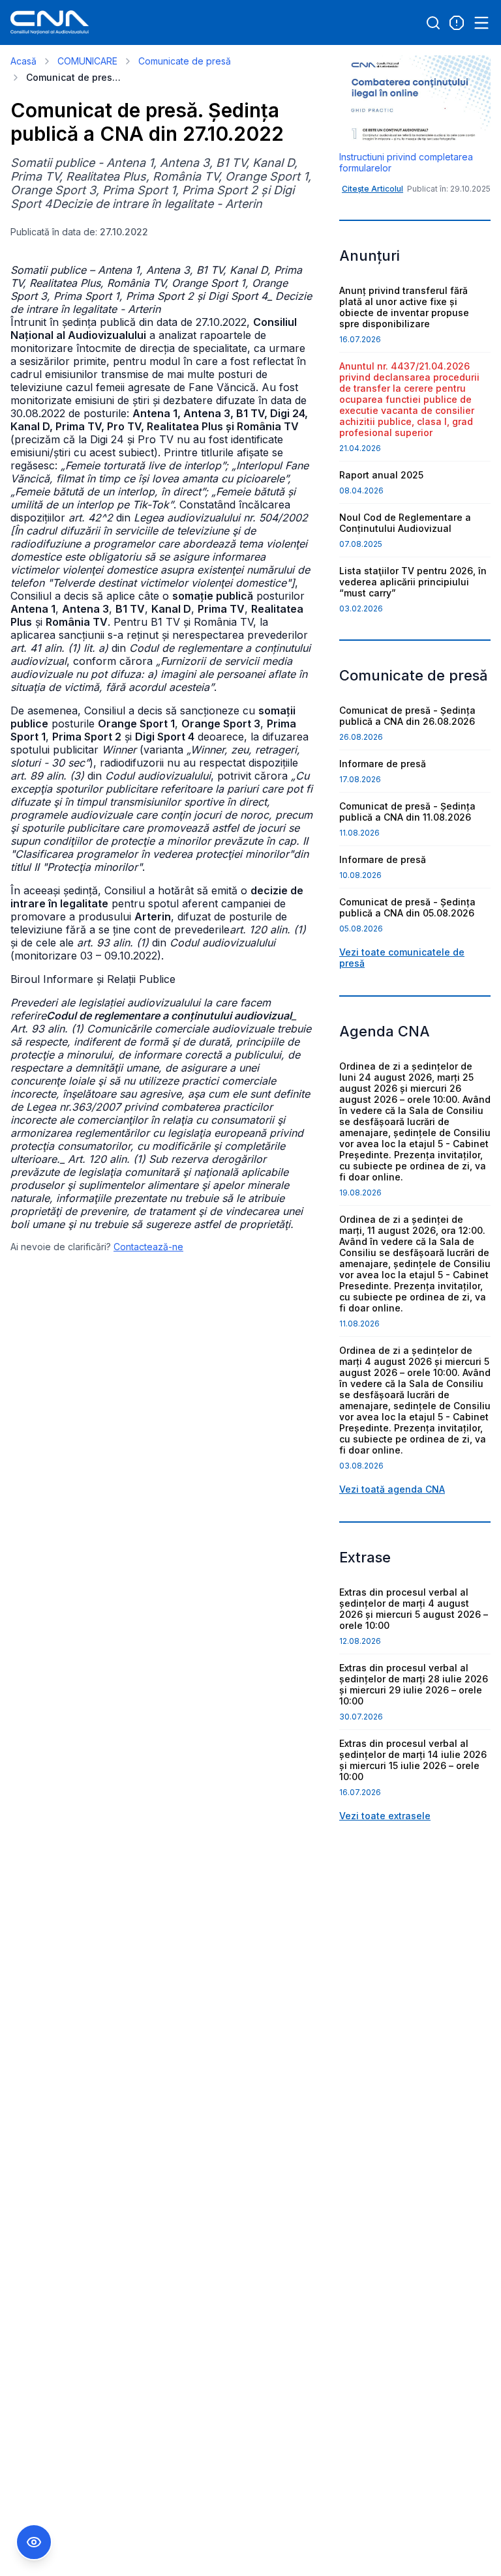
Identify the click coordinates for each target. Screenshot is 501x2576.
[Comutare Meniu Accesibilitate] (34, 2542)
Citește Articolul (372, 189)
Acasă (23, 61)
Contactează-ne (148, 1247)
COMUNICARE (87, 61)
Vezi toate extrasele (385, 1816)
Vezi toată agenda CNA (392, 1489)
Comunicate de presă (185, 61)
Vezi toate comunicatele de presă (402, 958)
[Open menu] (481, 23)
